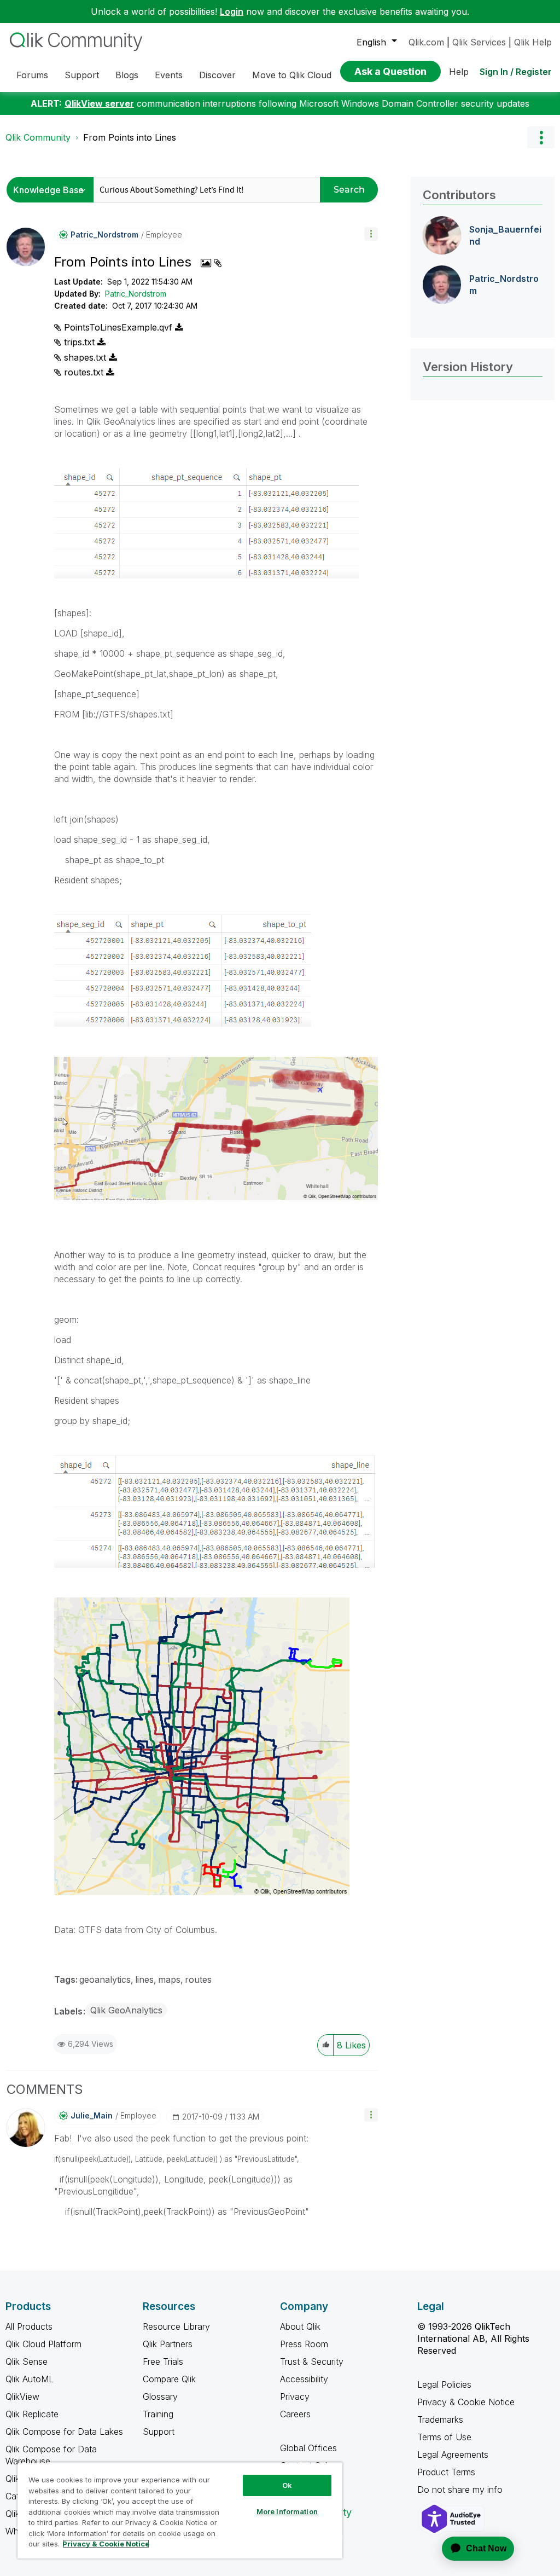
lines (144, 1979)
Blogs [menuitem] (127, 75)
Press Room (304, 2344)
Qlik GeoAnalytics (126, 2010)
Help (459, 72)
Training (158, 2414)
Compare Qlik (169, 2379)
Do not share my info (461, 2490)
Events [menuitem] (169, 75)
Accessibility (304, 2379)
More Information (287, 2511)
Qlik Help (533, 42)
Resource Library (176, 2326)
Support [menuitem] (82, 75)
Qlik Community (38, 137)
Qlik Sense (27, 2361)
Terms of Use (444, 2437)
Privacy (295, 2396)
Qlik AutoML (30, 2379)
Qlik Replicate (32, 2414)
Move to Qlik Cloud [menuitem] (292, 75)
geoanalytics (105, 1979)
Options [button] (541, 137)
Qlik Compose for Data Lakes (64, 2432)
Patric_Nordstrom (136, 294)
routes (198, 1979)
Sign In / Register (516, 72)
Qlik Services (479, 42)
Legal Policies (444, 2384)
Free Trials (163, 2361)
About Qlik (300, 2326)
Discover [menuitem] (217, 75)
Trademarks (440, 2419)
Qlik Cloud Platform (43, 2344)
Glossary (160, 2396)
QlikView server (99, 103)
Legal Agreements (453, 2455)
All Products (29, 2326)
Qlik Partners (168, 2344)
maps (169, 1979)
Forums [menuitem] (32, 75)
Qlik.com (426, 42)
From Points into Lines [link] (130, 137)
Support (159, 2432)
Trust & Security (312, 2361)
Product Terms (446, 2472)
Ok (287, 2485)
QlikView (22, 2396)
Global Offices (308, 2448)
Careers (295, 2414)
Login (232, 11)
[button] (371, 234)
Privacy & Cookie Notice (466, 2402)
